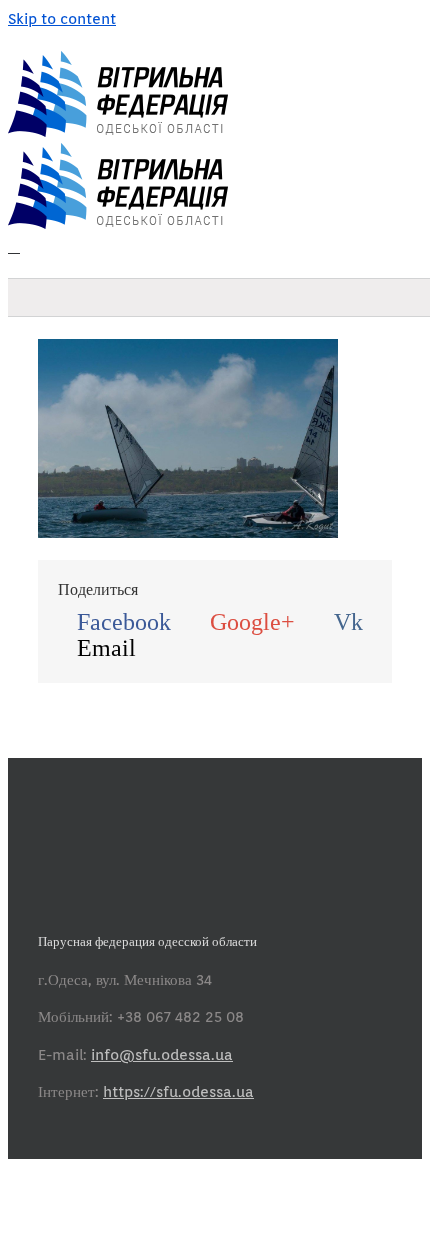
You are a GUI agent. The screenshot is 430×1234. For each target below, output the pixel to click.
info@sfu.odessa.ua (162, 1055)
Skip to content (62, 19)
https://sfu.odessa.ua (178, 1092)
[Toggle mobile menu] (14, 247)
